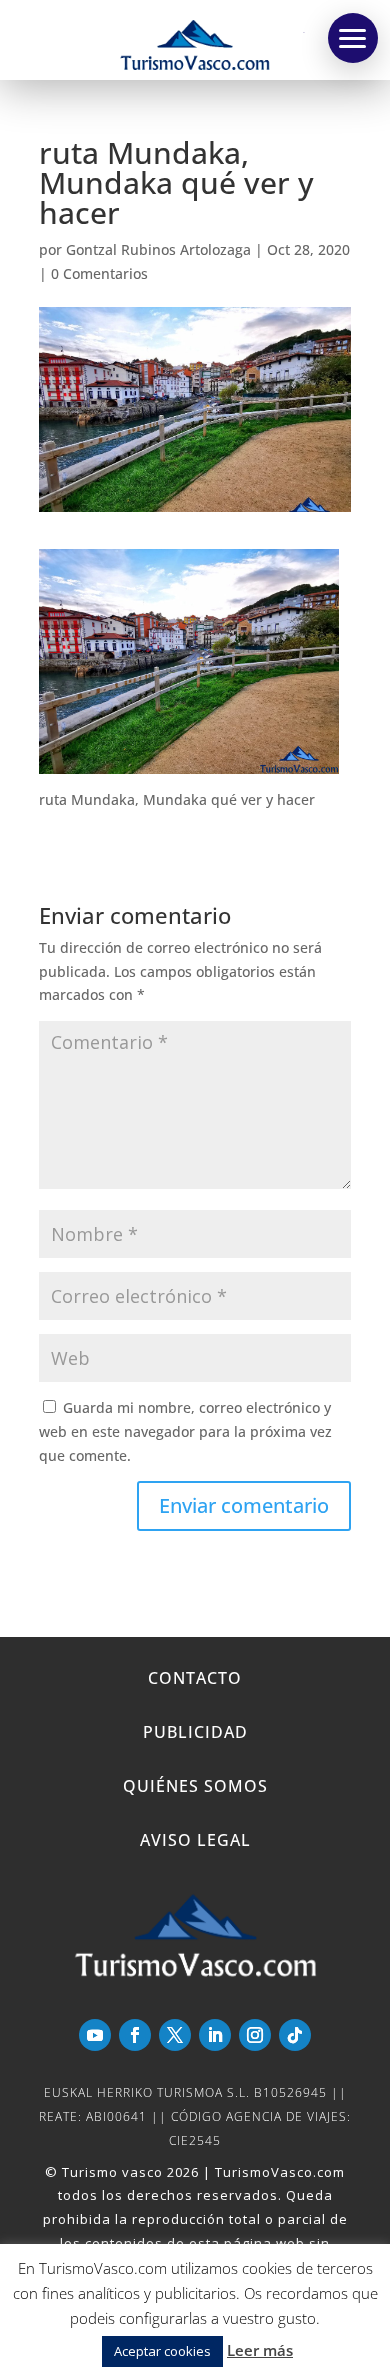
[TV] (353, 38)
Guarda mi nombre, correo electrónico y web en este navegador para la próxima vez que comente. (185, 1431)
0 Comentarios (99, 273)
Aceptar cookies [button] (162, 2351)
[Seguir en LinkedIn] (215, 2035)
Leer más (260, 2350)
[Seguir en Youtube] (95, 2035)
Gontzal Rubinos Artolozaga (158, 249)
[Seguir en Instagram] (255, 2035)
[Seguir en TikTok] (295, 2035)
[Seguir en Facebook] (135, 2035)
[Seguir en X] (175, 2035)
